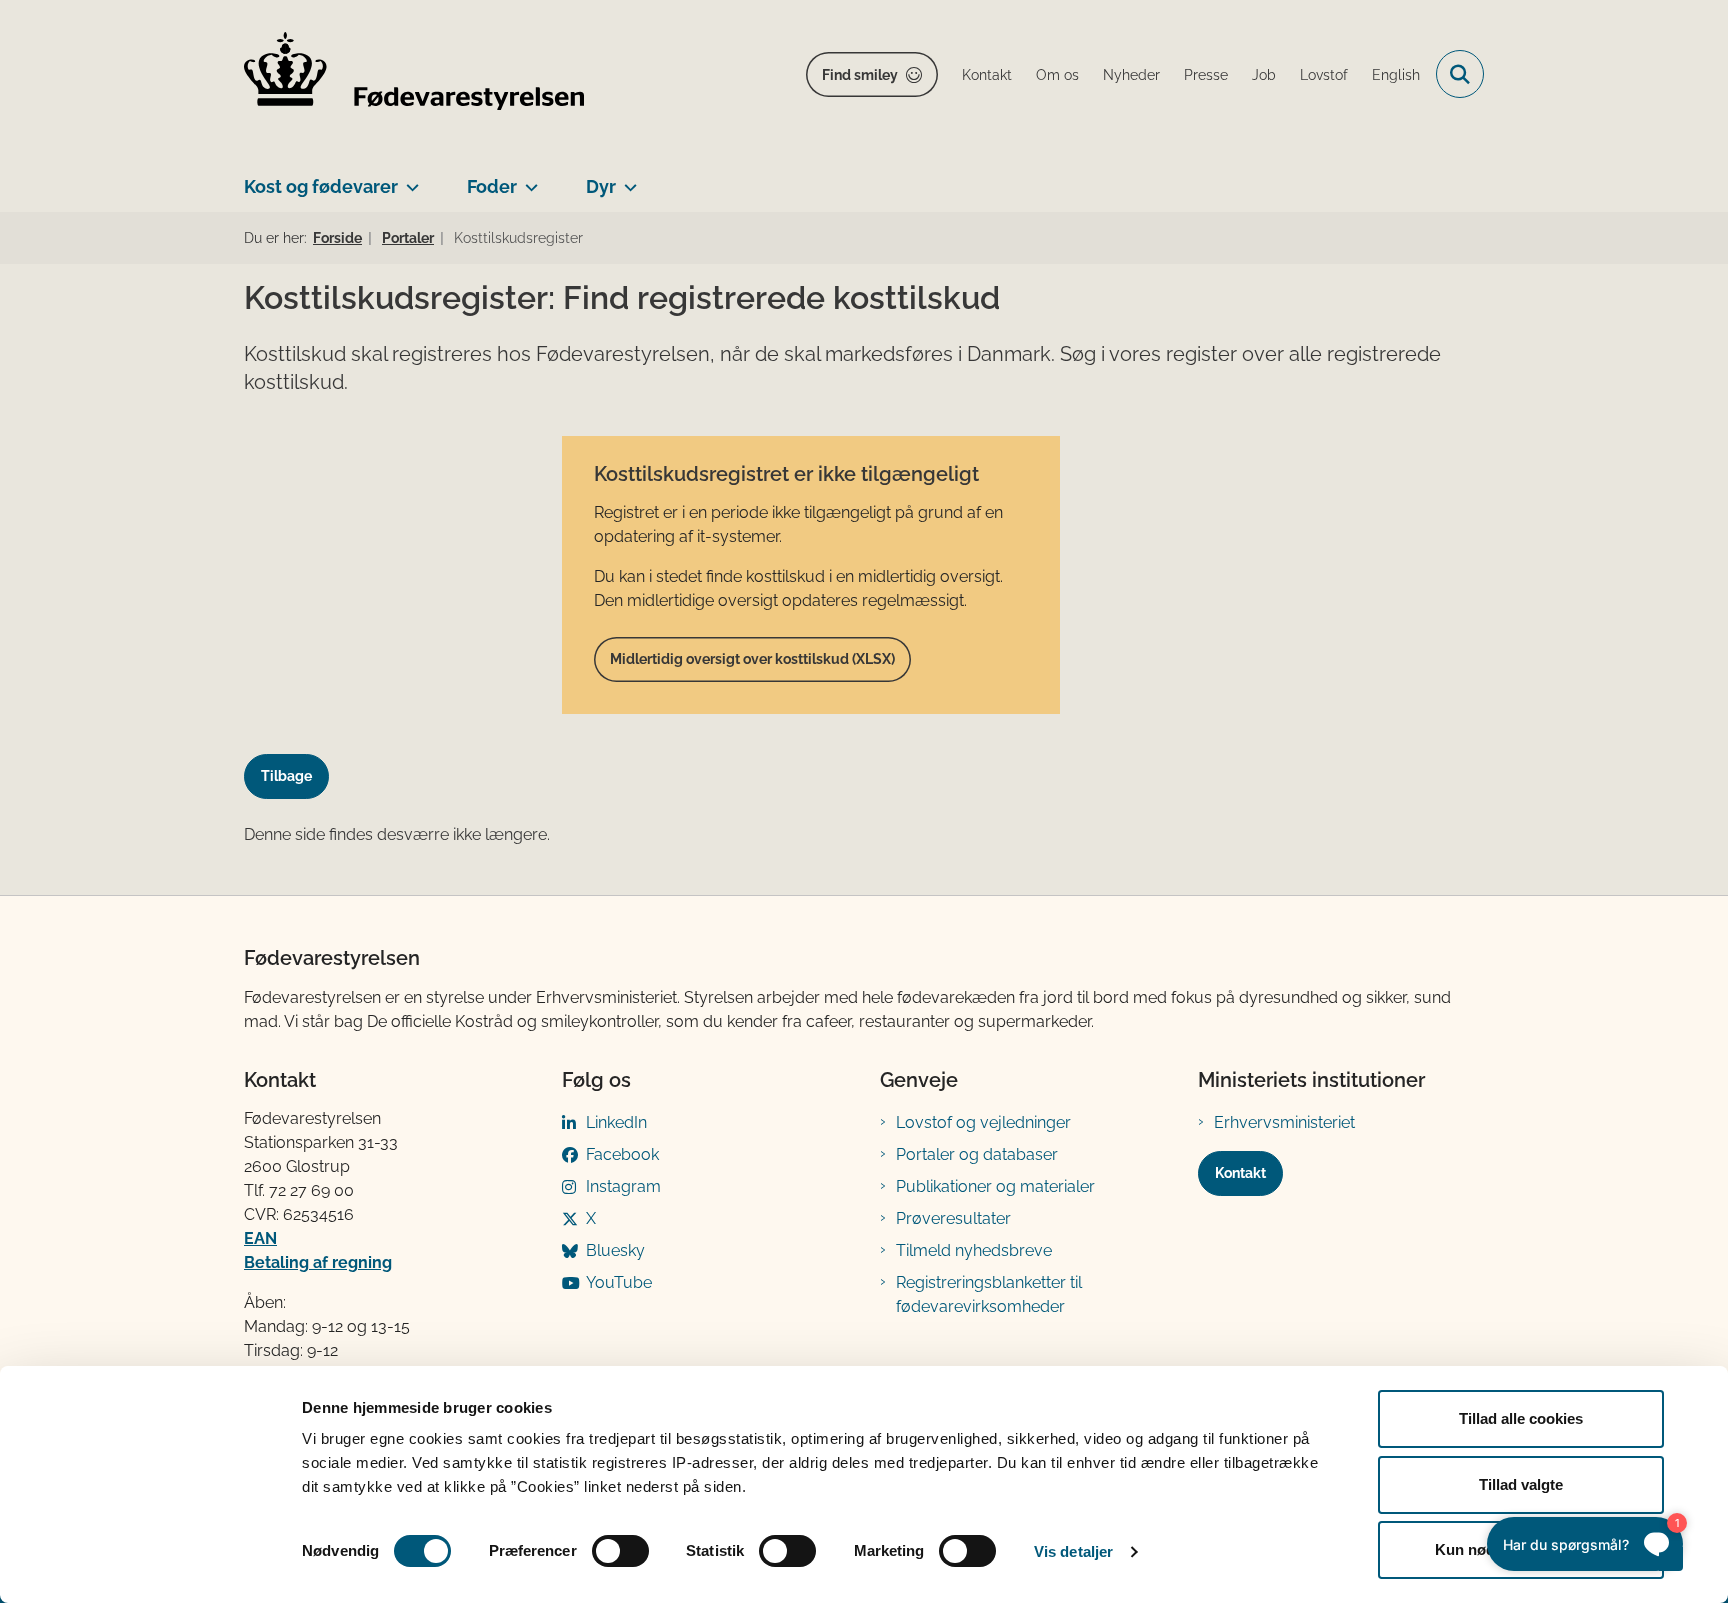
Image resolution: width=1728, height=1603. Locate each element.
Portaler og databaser (977, 1154)
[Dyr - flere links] (626, 179)
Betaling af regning (318, 1262)
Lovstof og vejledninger (983, 1122)
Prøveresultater (953, 1218)
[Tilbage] (294, 757)
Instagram (623, 1186)
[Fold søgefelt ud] (1460, 74)
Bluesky (615, 1250)
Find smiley (860, 75)
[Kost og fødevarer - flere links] (408, 179)
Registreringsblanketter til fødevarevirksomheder (989, 1294)
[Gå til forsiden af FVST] (414, 74)
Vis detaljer (1073, 1551)
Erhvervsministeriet (1284, 1122)
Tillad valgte (1521, 1484)
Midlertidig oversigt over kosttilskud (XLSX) (752, 659)
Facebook (622, 1154)
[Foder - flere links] (527, 179)
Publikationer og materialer (995, 1186)
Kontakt (1240, 1173)
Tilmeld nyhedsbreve (974, 1250)
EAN (260, 1238)
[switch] (620, 1551)
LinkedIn (616, 1122)
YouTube (619, 1282)
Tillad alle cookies (1521, 1418)
